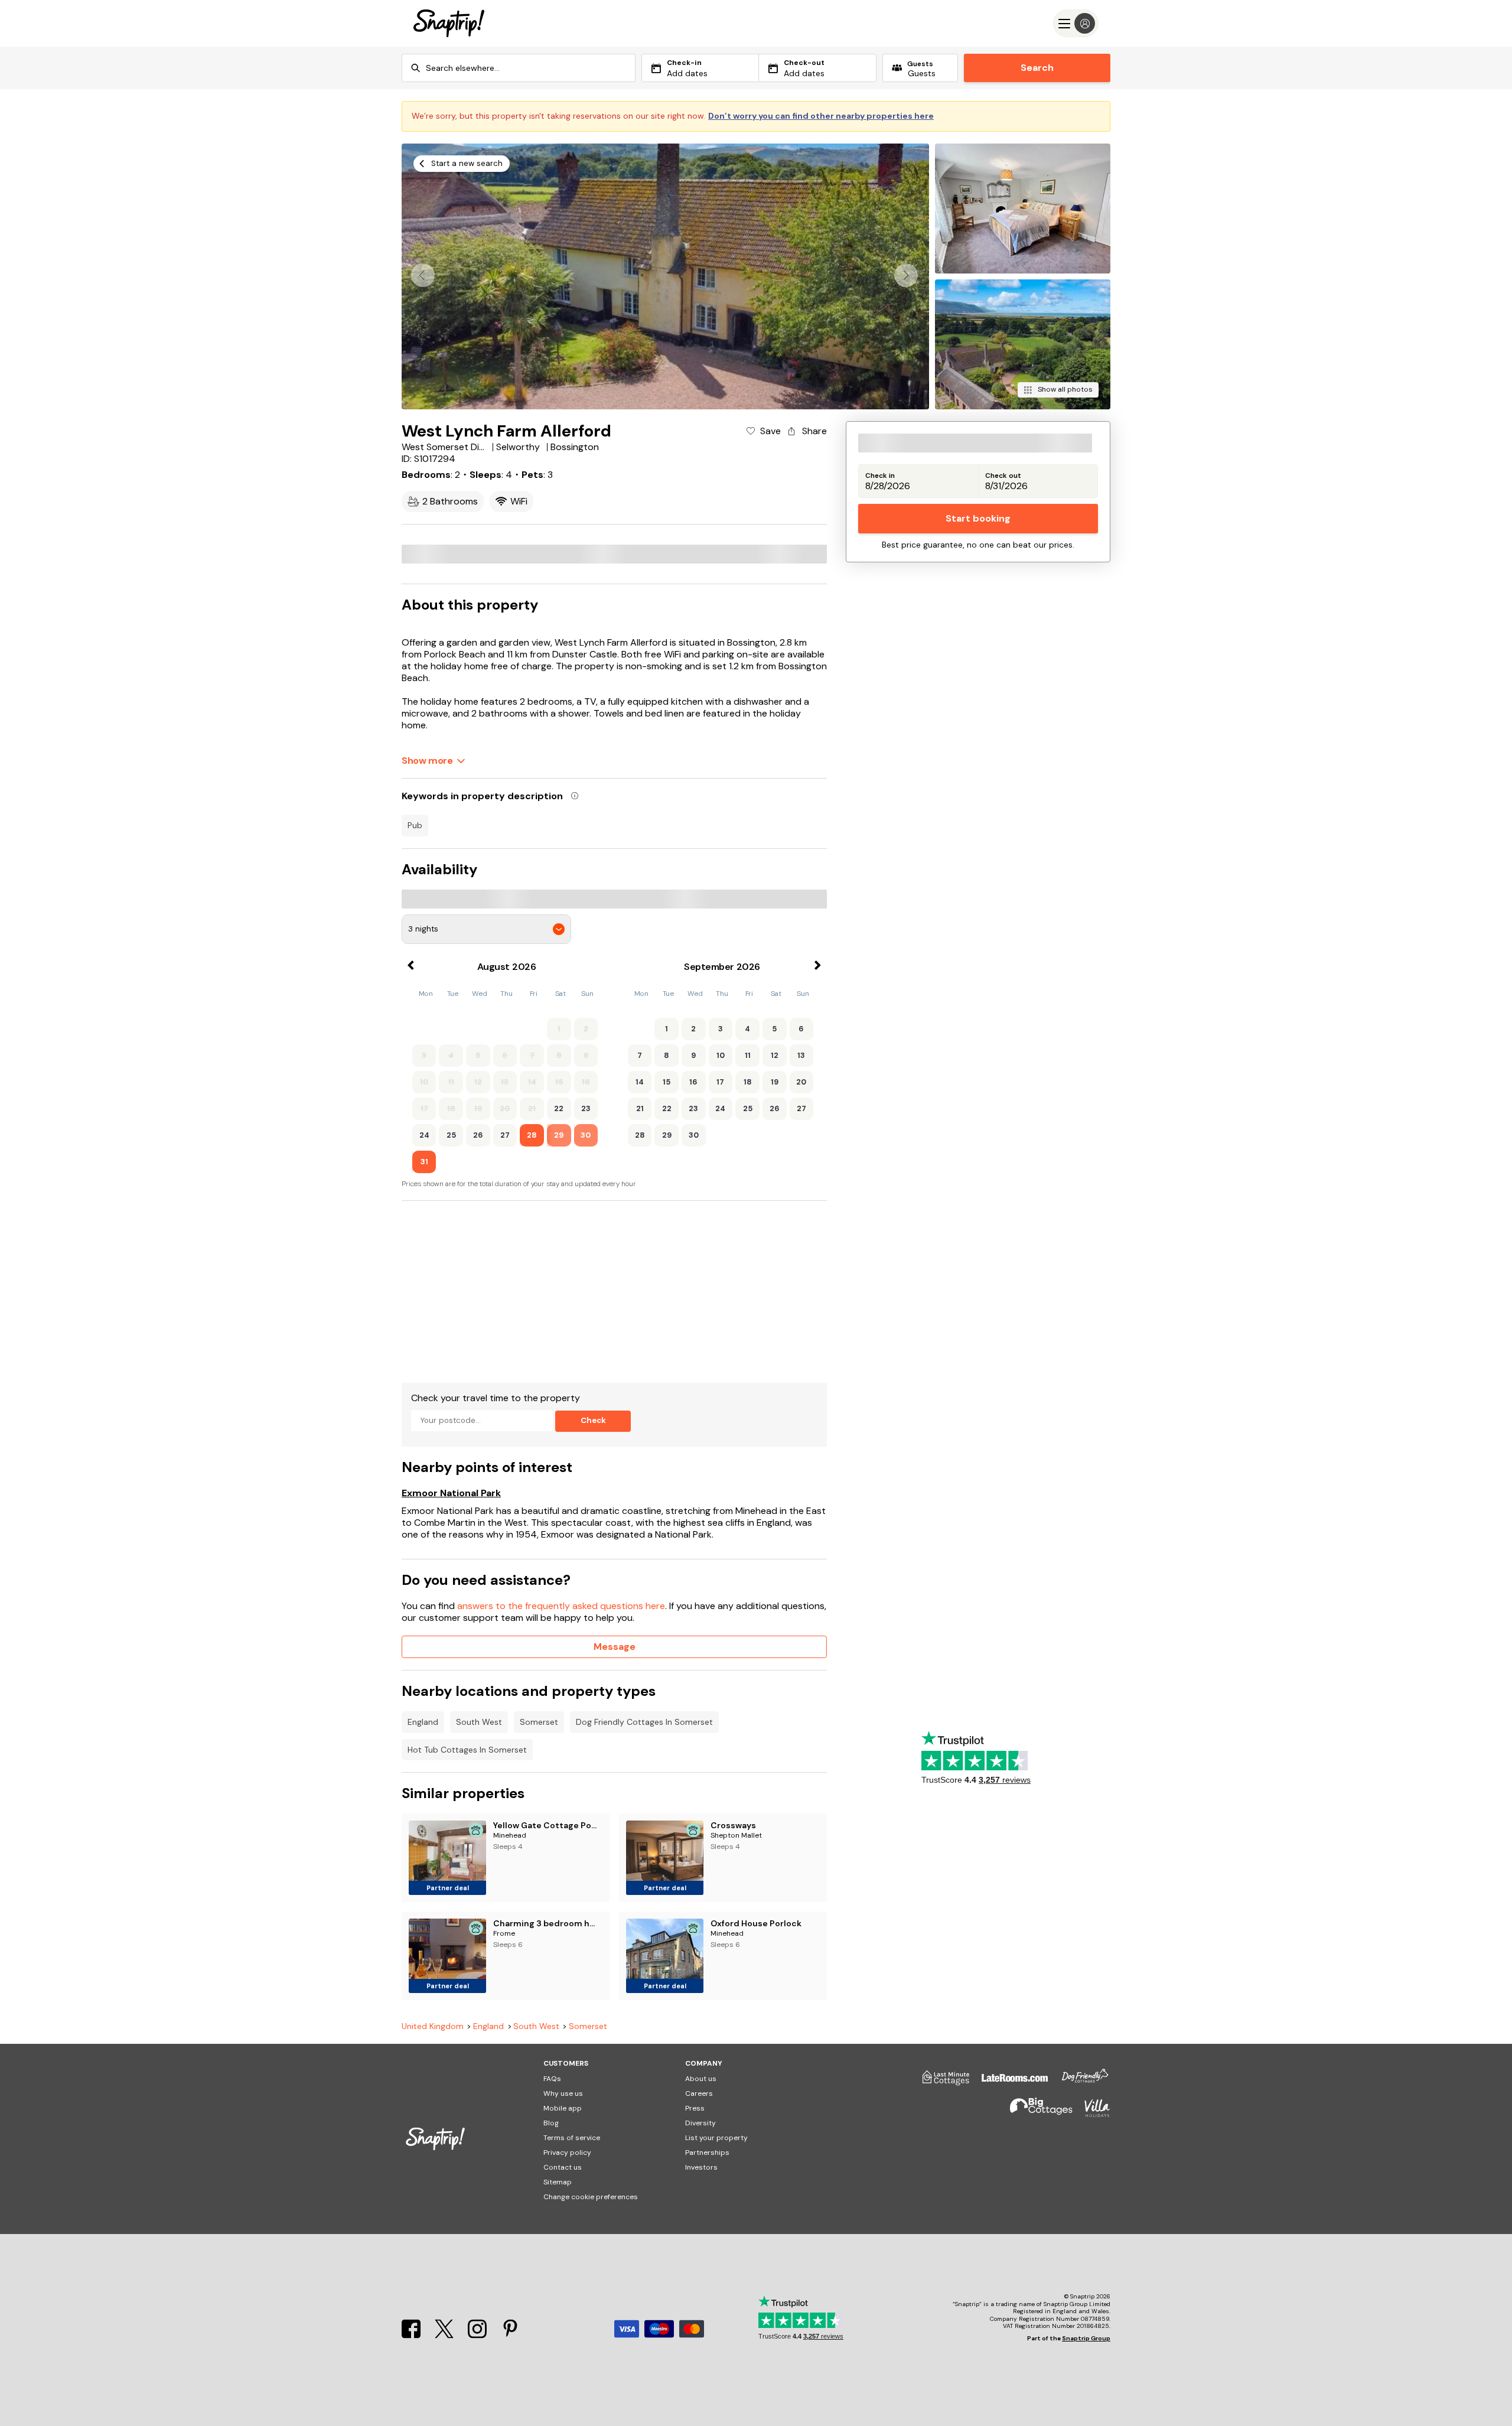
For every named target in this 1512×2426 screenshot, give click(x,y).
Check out (1003, 476)
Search (1037, 68)
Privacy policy (567, 2153)
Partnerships (707, 2153)
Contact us (563, 2167)
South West (479, 1722)
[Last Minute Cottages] (940, 2082)
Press (695, 2108)
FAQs (552, 2079)
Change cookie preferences (591, 2197)
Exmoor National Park (451, 1493)
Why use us (563, 2093)
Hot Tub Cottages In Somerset (467, 1750)
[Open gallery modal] (665, 276)
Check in (880, 476)
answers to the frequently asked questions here (561, 1606)
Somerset (539, 1722)
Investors (701, 2167)
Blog (551, 2123)
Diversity (700, 2123)
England (423, 1722)
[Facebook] (412, 2335)
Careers (699, 2093)
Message (615, 1647)
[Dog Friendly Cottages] (1079, 2082)
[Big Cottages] (1035, 2113)
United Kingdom (433, 2026)
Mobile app (563, 2108)
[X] (445, 2335)
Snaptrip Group (1086, 2338)
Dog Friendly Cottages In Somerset (644, 1722)
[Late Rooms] (1009, 2082)
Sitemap (558, 2182)
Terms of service (572, 2138)
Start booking (978, 518)
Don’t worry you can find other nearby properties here (821, 116)
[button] (906, 275)
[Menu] (1076, 23)
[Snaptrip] (449, 23)
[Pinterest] (510, 2335)
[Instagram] (478, 2335)
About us (701, 2079)
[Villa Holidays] (1091, 2113)
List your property (716, 2138)
